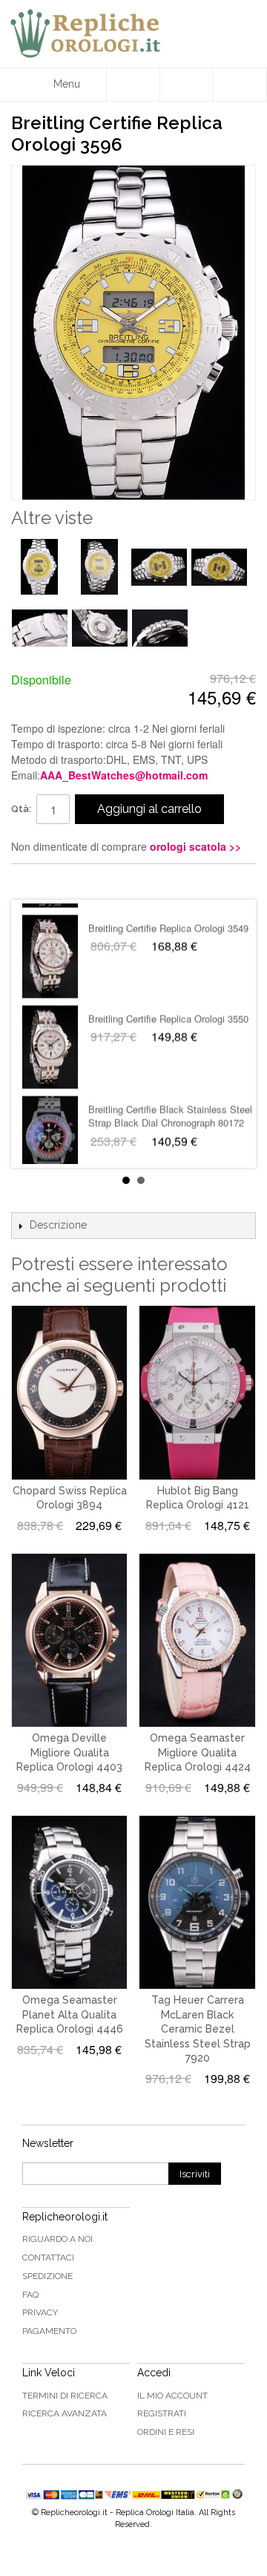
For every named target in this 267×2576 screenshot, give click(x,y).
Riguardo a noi (57, 2239)
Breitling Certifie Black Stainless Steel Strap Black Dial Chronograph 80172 (170, 1105)
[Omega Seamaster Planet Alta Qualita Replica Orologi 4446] (69, 1902)
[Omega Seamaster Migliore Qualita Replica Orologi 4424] (197, 1640)
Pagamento (49, 2331)
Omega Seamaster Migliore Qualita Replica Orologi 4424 (198, 1752)
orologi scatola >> (195, 846)
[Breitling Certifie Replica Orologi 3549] (50, 946)
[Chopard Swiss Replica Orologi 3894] (69, 1392)
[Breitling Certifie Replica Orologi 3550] (50, 1036)
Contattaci (48, 2258)
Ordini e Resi (166, 2432)
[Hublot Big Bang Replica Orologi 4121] (197, 1392)
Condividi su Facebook (37, 881)
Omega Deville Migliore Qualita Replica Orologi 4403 (69, 1752)
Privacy (40, 2312)
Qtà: (21, 809)
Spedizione (47, 2276)
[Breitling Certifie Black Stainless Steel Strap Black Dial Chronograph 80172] (50, 1127)
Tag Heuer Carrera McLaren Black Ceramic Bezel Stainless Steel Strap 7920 (198, 2029)
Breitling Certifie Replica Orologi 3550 (168, 1008)
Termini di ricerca (65, 2396)
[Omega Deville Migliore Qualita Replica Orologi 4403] (69, 1640)
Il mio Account (172, 2396)
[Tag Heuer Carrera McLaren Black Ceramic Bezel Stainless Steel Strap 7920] (197, 1902)
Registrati (162, 2413)
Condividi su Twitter (67, 881)
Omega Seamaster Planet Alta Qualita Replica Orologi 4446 (70, 2014)
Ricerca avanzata (65, 2413)
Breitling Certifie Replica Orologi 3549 (168, 917)
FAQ (30, 2295)
